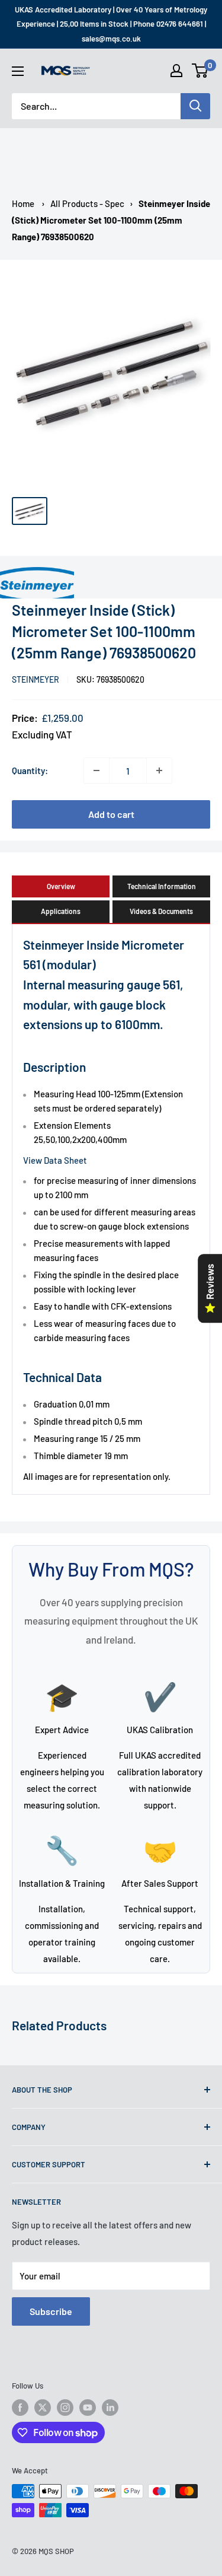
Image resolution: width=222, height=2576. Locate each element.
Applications (61, 911)
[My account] (176, 71)
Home (23, 203)
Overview (61, 886)
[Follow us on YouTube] (88, 2408)
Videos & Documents (161, 911)
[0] (200, 71)
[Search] (195, 106)
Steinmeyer (36, 679)
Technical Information (162, 886)
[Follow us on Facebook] (20, 2408)
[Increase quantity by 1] (159, 770)
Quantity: (30, 770)
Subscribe (51, 2311)
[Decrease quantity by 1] (96, 770)
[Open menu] (18, 71)
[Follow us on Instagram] (65, 2408)
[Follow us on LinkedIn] (110, 2408)
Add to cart (111, 814)
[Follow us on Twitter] (43, 2408)
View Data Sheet (55, 1160)
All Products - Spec (87, 203)
